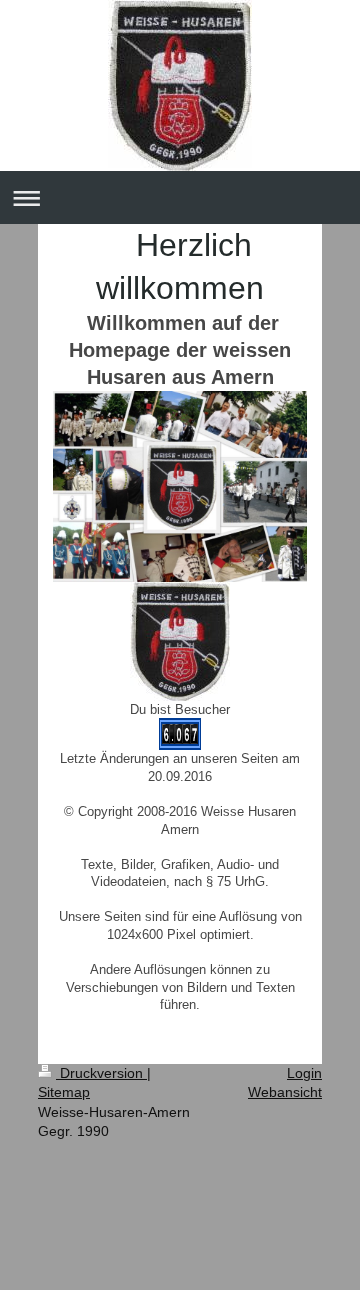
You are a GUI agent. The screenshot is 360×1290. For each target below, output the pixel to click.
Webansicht (285, 1092)
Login (304, 1073)
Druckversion (101, 1073)
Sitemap (64, 1092)
